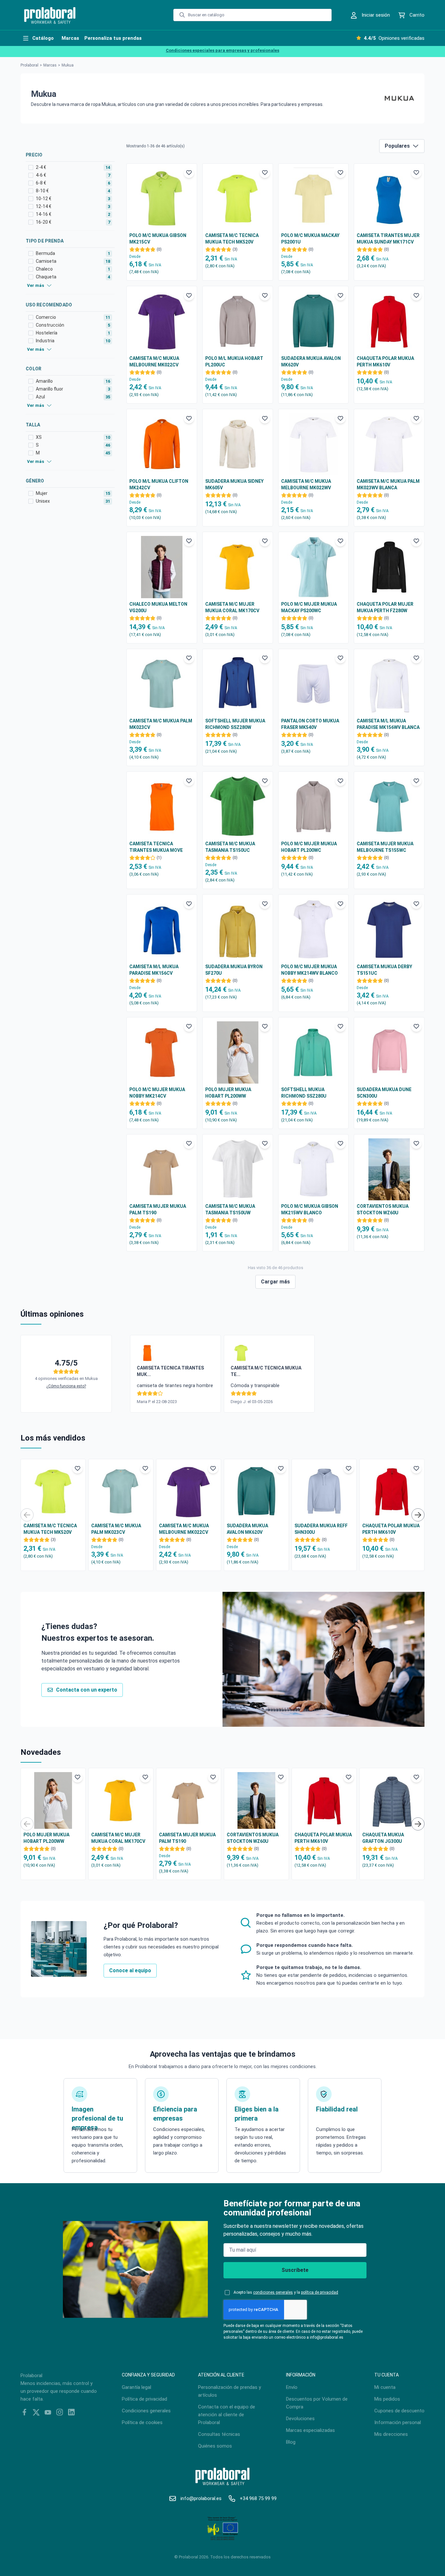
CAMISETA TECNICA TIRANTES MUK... (170, 1371)
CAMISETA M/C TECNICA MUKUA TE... (266, 1371)
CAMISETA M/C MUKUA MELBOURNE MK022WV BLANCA (306, 485)
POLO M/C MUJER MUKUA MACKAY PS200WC (309, 607)
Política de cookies (142, 2422)
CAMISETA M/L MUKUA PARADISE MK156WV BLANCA (388, 724)
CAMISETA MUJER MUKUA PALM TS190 (158, 1209)
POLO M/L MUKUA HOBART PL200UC (234, 362)
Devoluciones (300, 2419)
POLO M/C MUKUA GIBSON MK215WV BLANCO (310, 1209)
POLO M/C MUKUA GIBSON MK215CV (158, 239)
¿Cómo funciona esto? (66, 1386)
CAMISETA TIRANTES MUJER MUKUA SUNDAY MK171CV (388, 239)
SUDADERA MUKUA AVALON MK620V (311, 362)
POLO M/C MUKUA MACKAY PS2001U (310, 239)
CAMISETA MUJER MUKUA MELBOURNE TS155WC (385, 847)
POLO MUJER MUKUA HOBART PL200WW (228, 1093)
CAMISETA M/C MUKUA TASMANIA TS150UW (230, 1209)
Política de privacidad (144, 2399)
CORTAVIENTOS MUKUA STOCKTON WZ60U (383, 1209)
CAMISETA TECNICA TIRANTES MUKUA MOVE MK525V (156, 847)
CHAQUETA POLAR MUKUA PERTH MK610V (385, 362)
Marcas (50, 65)
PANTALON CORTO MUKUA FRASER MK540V (310, 724)
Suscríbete (295, 2270)
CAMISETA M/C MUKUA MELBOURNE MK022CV (154, 362)
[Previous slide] (27, 1515)
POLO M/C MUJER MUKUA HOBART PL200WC (309, 847)
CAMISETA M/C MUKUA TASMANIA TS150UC (230, 847)
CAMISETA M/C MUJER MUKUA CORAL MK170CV (232, 607)
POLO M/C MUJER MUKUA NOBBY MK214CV (157, 1093)
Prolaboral (29, 65)
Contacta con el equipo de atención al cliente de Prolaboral (227, 2415)
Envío (292, 2387)
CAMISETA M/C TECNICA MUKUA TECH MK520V (232, 239)
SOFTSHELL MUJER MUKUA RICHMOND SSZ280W (235, 724)
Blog (291, 2442)
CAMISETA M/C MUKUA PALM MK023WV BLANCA (388, 484)
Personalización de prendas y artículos (230, 2391)
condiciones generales (273, 2292)
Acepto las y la (286, 2292)
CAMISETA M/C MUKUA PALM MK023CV (161, 724)
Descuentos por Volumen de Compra (317, 2403)
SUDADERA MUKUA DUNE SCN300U (384, 1093)
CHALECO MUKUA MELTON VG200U (158, 607)
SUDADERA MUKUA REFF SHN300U (321, 1529)
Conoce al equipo (130, 1970)
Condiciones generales (146, 2411)
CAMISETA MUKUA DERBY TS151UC (384, 970)
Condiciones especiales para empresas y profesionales (223, 50)
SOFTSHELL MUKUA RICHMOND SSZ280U (304, 1093)
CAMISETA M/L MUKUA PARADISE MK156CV (154, 970)
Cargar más (275, 1282)
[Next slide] (418, 1515)
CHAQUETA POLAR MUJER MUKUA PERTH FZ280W (385, 607)
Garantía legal (136, 2387)
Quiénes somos (215, 2446)
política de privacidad (320, 2292)
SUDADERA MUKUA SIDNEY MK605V (234, 484)
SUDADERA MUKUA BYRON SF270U (234, 970)
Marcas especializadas (310, 2430)
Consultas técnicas (219, 2434)
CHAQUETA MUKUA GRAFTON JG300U (383, 1838)
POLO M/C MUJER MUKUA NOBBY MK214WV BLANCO (309, 970)
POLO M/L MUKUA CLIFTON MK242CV (159, 484)
